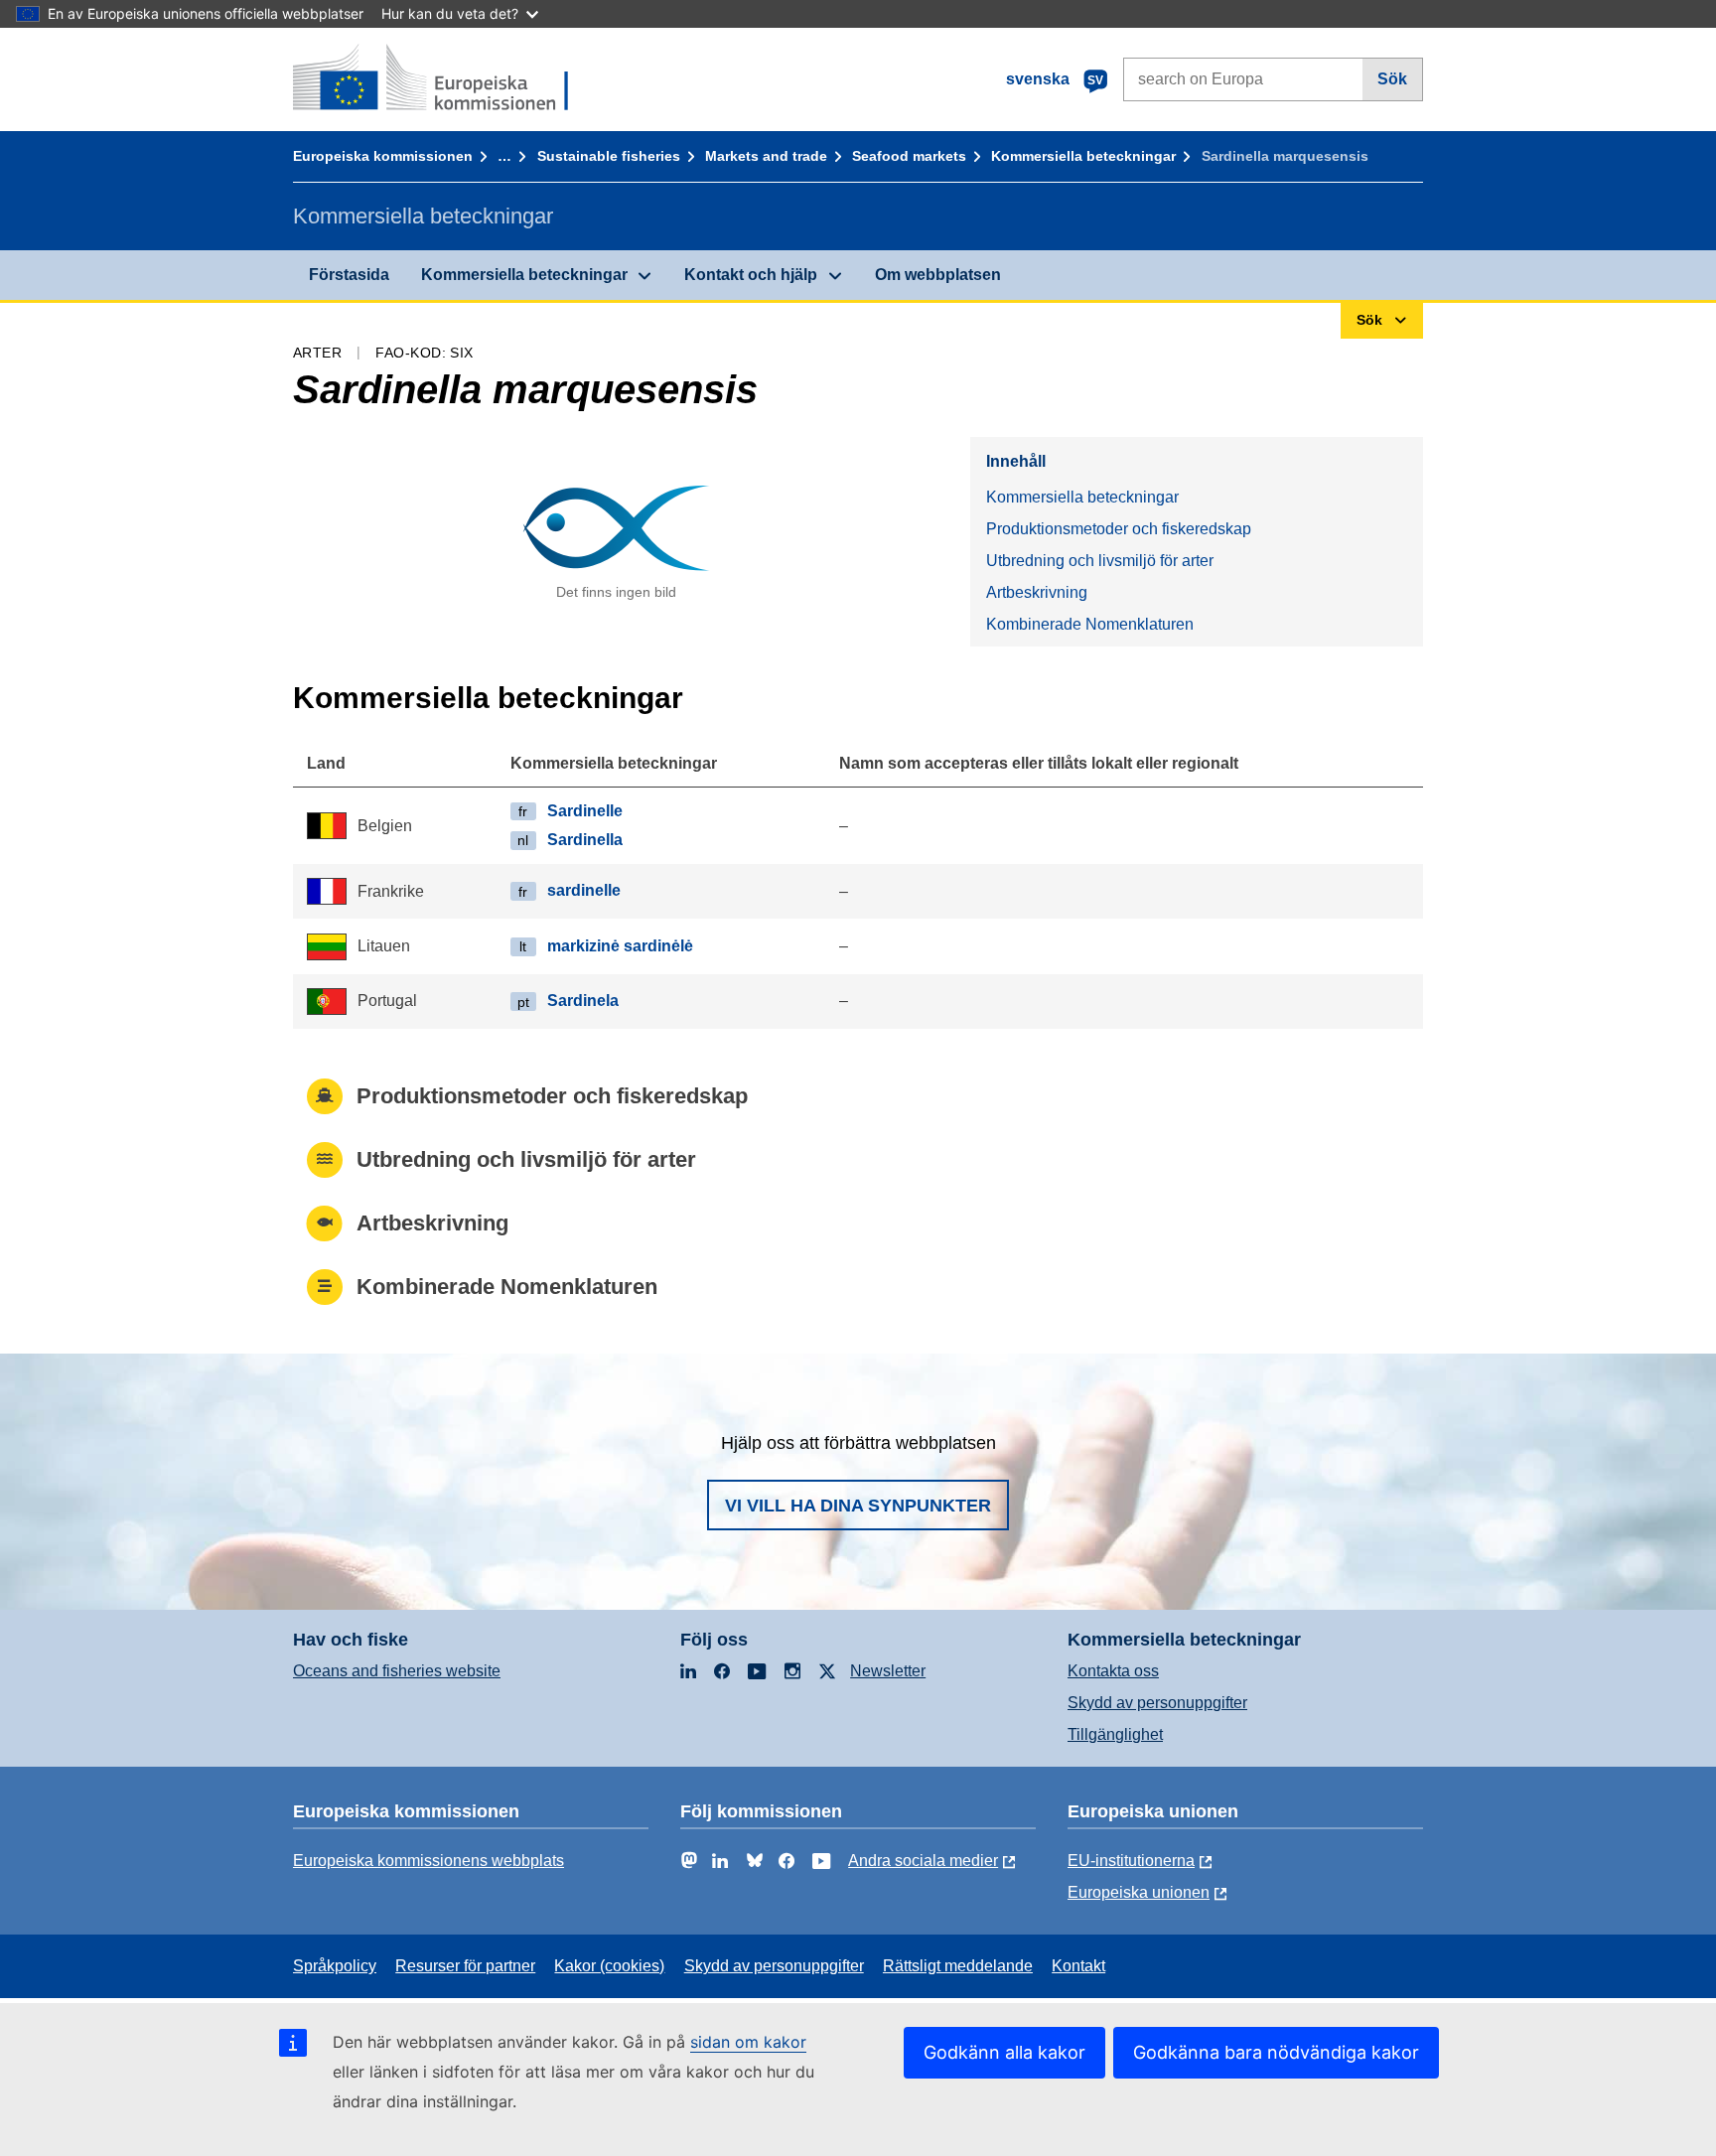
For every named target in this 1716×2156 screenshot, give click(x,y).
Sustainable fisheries (609, 156)
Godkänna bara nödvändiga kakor (1276, 2052)
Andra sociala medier (923, 1861)
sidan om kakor (748, 2042)
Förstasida (349, 275)
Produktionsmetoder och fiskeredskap (1119, 529)
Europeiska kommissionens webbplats (429, 1861)
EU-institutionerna (1131, 1861)
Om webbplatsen (938, 275)
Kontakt (1078, 1966)
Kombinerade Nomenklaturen (1090, 624)
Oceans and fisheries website (397, 1671)
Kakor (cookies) (609, 1966)
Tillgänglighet (1115, 1734)
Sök (1392, 79)
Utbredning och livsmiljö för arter (1100, 561)
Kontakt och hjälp (751, 275)
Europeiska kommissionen (383, 156)
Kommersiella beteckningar (1083, 156)
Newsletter (888, 1671)
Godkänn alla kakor (1004, 2052)
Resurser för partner (465, 1966)
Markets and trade (766, 156)
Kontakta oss (1113, 1671)
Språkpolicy (335, 1966)
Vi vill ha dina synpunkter (858, 1506)
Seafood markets (909, 156)
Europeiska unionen (1139, 1892)
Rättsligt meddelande (958, 1966)
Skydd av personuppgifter (1157, 1703)
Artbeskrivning (1037, 592)
